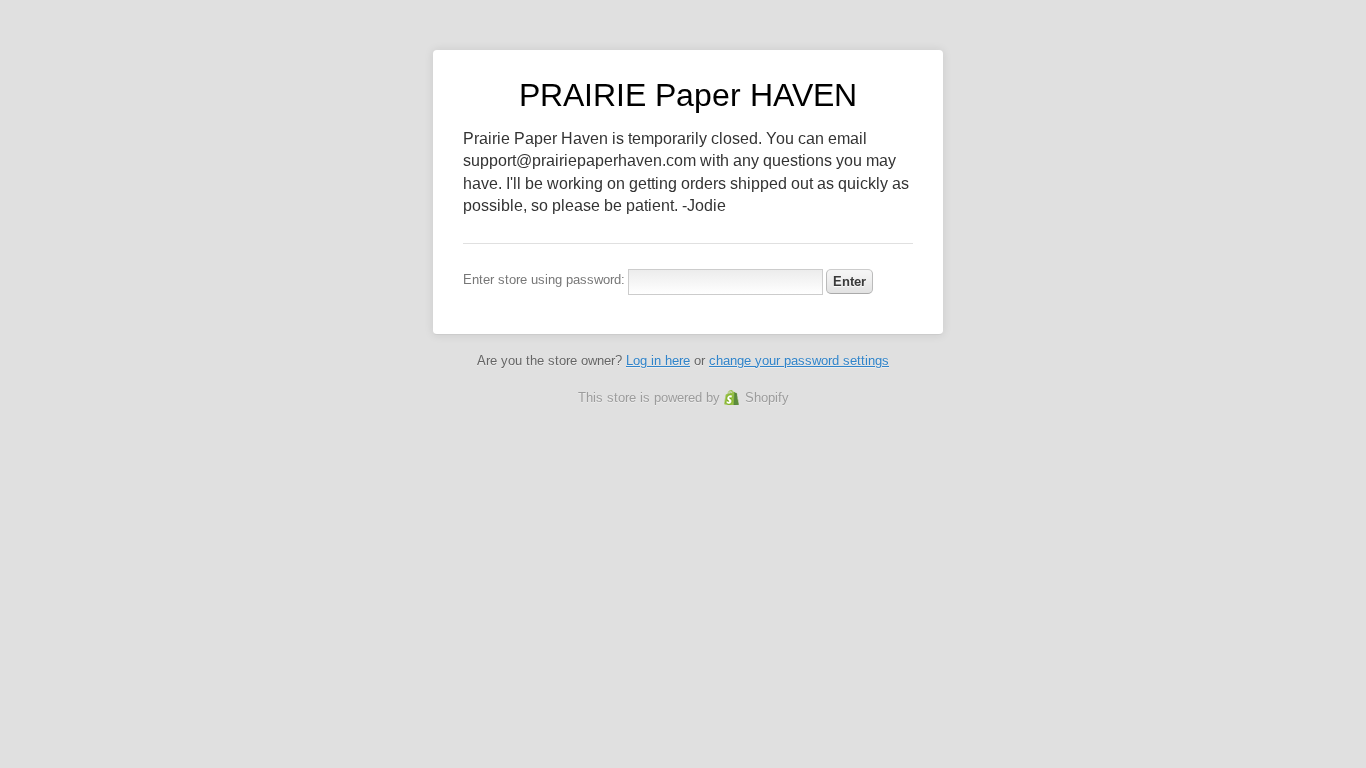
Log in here (658, 360)
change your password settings (799, 360)
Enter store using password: (544, 279)
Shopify (767, 397)
